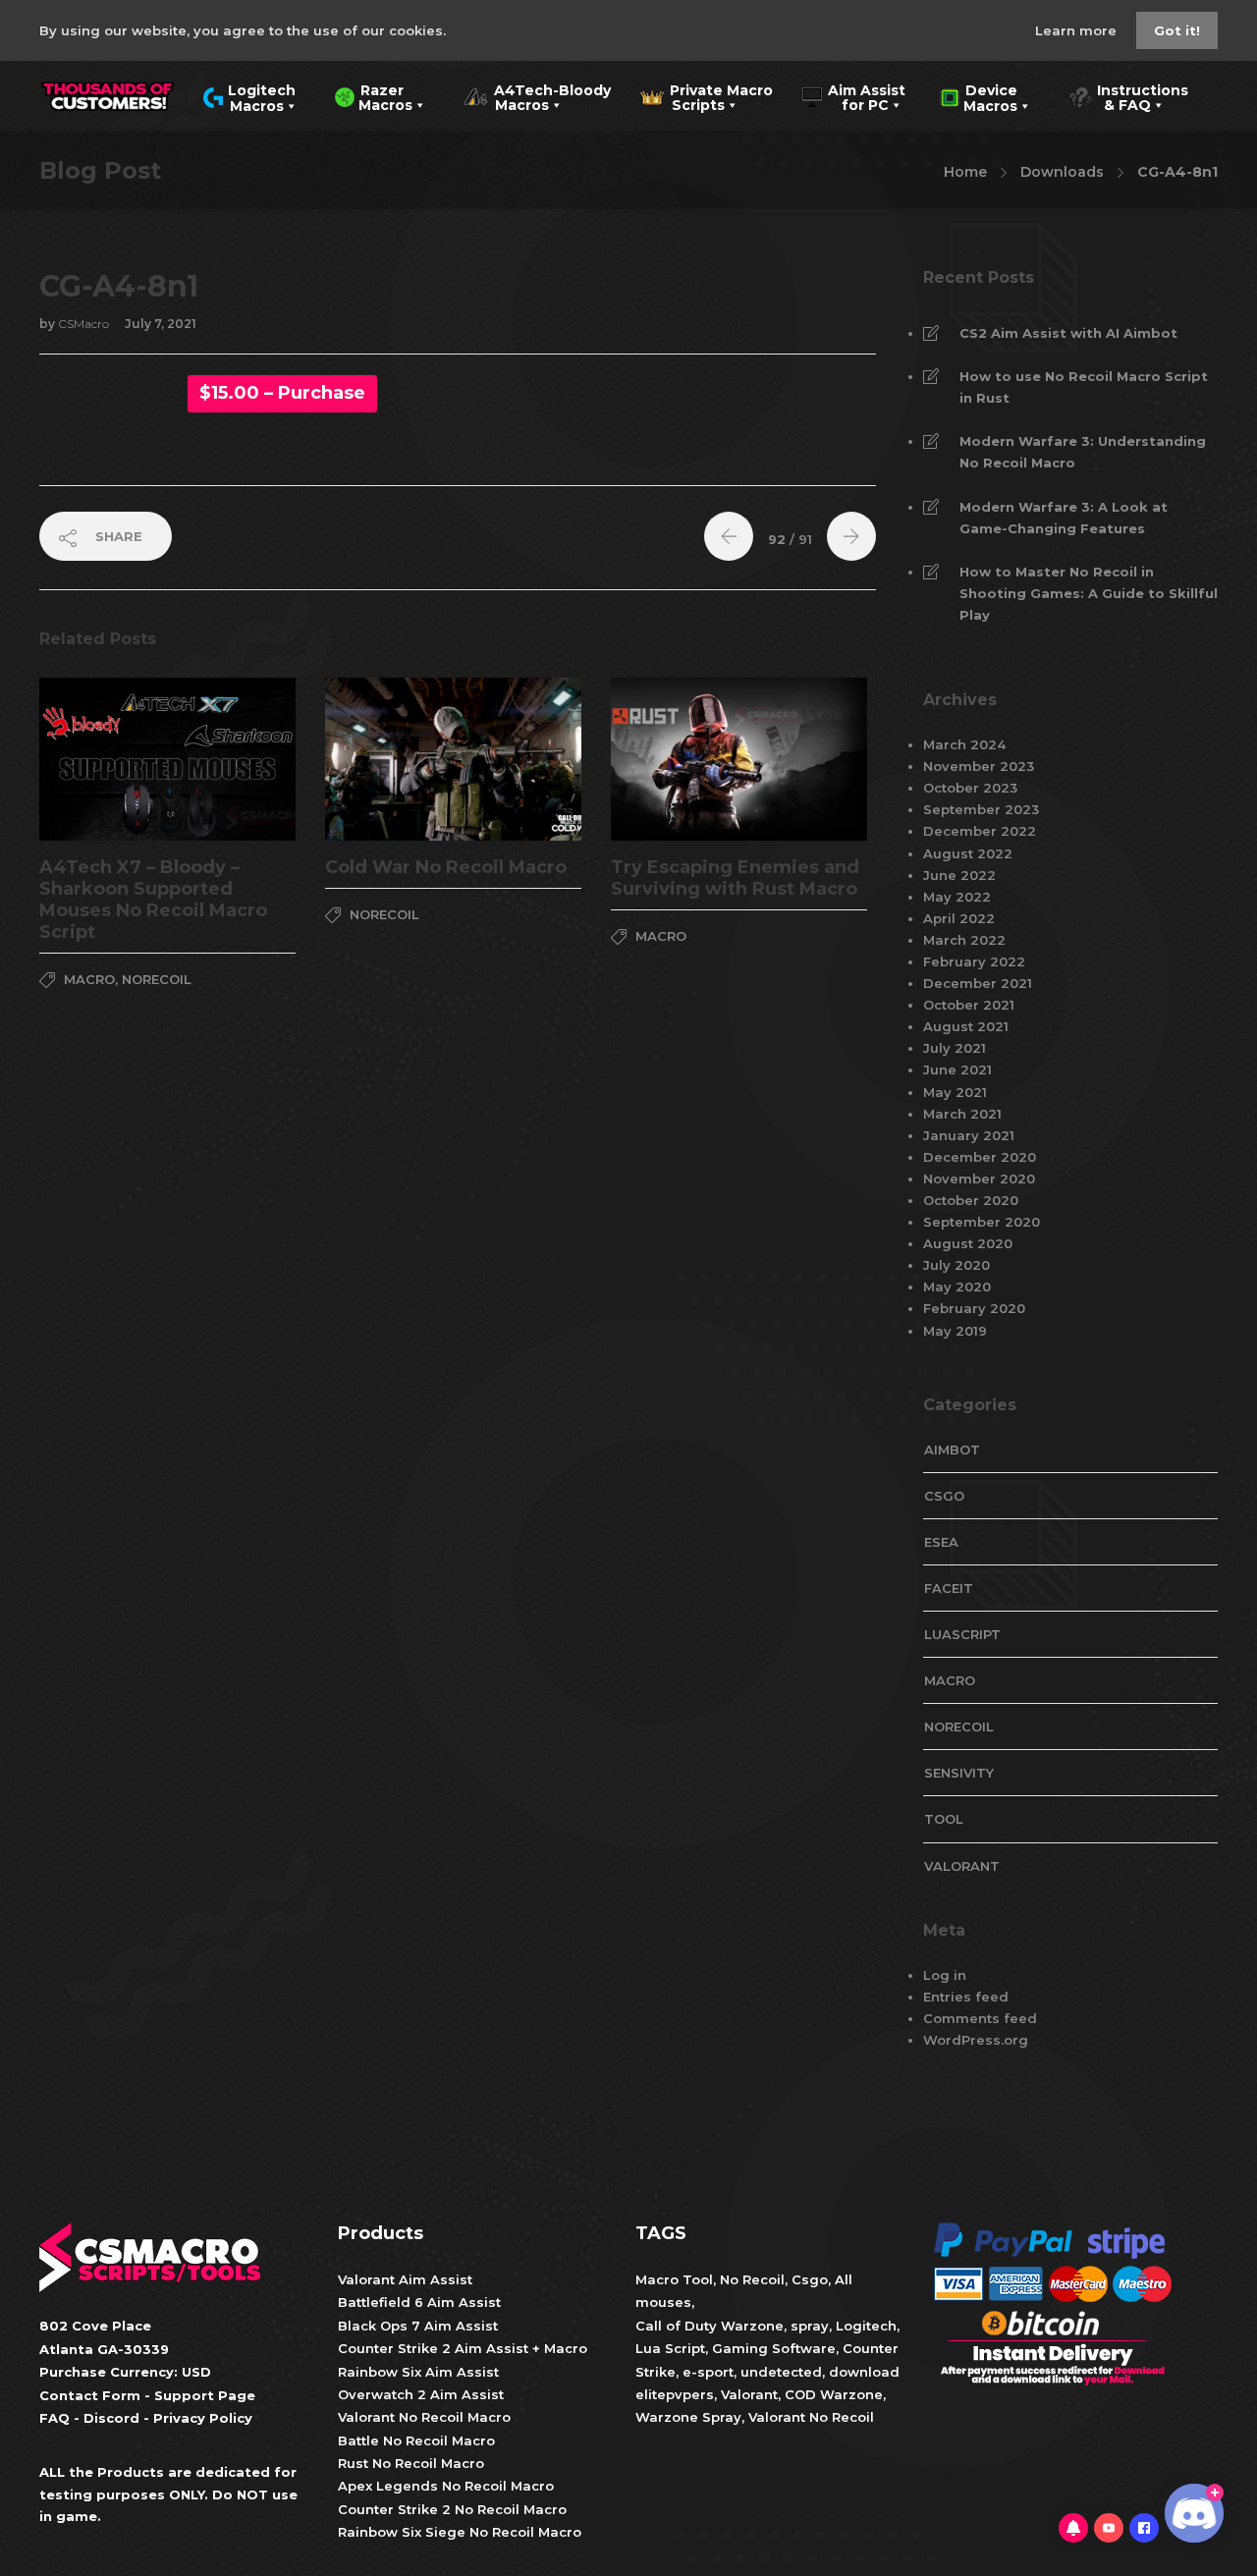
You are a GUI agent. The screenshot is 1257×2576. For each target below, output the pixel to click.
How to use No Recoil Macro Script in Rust (1084, 387)
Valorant (747, 2394)
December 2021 (978, 983)
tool (944, 1819)
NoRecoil (157, 979)
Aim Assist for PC (854, 96)
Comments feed (980, 2018)
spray (810, 2326)
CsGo (944, 1496)
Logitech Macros (249, 96)
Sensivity (959, 1773)
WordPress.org (976, 2040)
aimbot (952, 1450)
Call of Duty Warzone (710, 2326)
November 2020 (979, 1178)
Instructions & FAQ (1128, 96)
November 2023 (979, 766)
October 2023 (970, 788)
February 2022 (974, 961)
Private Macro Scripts (707, 96)
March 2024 (964, 744)
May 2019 (955, 1331)
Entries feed (966, 1997)
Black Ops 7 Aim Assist (418, 2326)
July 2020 (956, 1265)
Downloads (1062, 172)
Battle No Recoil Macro (416, 2440)
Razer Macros (374, 96)
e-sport (708, 2372)
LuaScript (962, 1634)
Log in (945, 1975)
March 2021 (962, 1114)
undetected (781, 2372)
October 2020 (971, 1200)
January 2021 (969, 1135)
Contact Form (90, 2395)
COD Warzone (832, 2394)
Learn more (1078, 30)
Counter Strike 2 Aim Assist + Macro (463, 2348)
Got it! (1177, 30)
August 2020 (968, 1243)
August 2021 (966, 1026)
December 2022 (980, 831)
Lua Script (670, 2348)
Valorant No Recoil (809, 2417)
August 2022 (968, 853)
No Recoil (752, 2279)
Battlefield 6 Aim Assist (419, 2302)
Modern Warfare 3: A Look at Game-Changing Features (1064, 518)
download (864, 2372)
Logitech (866, 2326)
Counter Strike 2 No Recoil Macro (452, 2509)
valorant (962, 1866)
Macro (89, 979)
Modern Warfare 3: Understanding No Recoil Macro (1083, 452)
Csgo (810, 2279)
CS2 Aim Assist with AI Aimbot (1068, 333)
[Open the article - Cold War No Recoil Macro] (389, 759)
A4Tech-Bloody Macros (537, 96)
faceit (949, 1588)
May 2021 (955, 1092)
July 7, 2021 (161, 324)
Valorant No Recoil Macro (424, 2417)
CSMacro (85, 324)
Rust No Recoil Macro (411, 2463)
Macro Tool (674, 2279)
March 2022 (964, 940)
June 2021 (957, 1069)
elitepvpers (675, 2394)
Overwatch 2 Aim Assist (421, 2394)
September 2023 (981, 809)
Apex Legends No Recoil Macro (446, 2486)
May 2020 (957, 1287)
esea (941, 1542)
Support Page (205, 2395)
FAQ (55, 2418)
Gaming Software (774, 2348)
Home (965, 172)
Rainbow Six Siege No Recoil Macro (460, 2532)
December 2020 (980, 1157)
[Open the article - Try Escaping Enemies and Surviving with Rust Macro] (675, 759)
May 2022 (957, 897)
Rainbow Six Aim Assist (418, 2372)
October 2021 (969, 1005)
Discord (111, 2418)
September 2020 (982, 1222)
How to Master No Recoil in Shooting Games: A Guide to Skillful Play (1089, 593)
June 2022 (959, 875)
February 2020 (974, 1308)
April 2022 (959, 918)
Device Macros (979, 96)
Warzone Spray (688, 2417)
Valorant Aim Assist (405, 2279)
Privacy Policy (203, 2418)
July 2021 (955, 1048)
